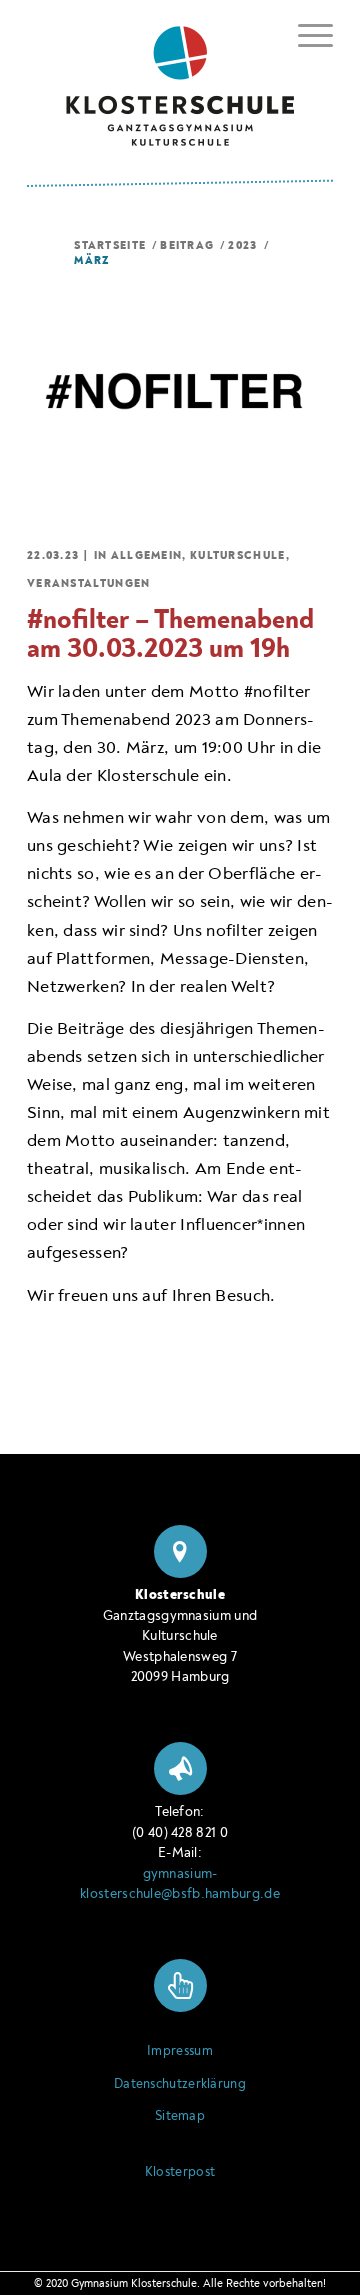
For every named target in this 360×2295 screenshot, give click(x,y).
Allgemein (147, 555)
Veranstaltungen (89, 583)
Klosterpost (180, 2172)
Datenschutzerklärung (180, 2084)
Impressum (180, 2051)
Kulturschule (238, 555)
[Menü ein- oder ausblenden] (305, 32)
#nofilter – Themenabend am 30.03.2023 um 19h (170, 634)
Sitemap (180, 2116)
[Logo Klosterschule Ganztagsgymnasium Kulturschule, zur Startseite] (180, 78)
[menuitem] (305, 35)
